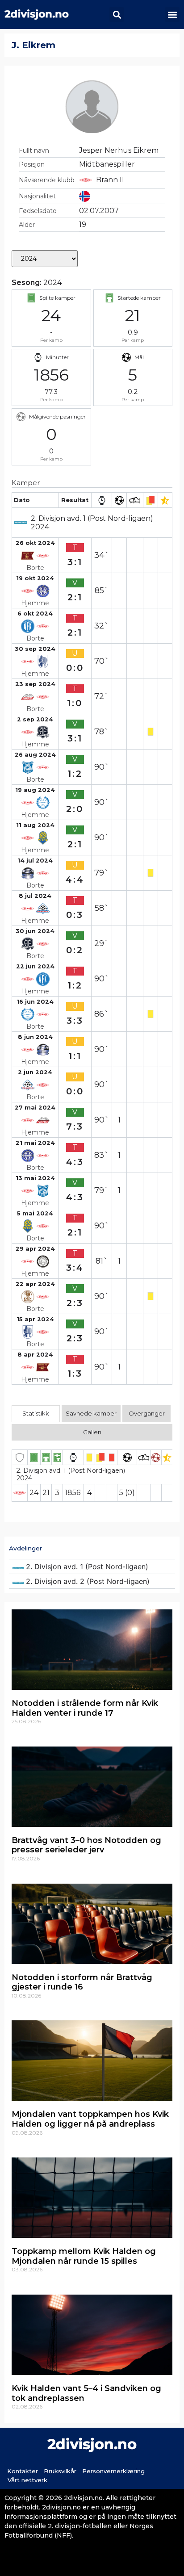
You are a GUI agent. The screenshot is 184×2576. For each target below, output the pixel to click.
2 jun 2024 (35, 1072)
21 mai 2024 (35, 1143)
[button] (117, 15)
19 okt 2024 (35, 578)
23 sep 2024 (35, 684)
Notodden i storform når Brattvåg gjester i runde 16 (82, 1982)
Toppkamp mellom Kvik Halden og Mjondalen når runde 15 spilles (84, 2256)
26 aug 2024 (35, 755)
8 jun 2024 (35, 1037)
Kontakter (23, 2471)
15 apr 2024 (35, 1319)
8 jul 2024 (35, 896)
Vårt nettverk (27, 2480)
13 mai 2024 (35, 1178)
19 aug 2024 (35, 790)
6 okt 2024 (35, 614)
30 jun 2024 (35, 931)
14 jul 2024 (35, 861)
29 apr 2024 (35, 1249)
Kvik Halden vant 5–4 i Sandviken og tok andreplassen (86, 2393)
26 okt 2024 (35, 543)
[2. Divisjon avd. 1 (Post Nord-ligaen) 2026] (92, 1567)
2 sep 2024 (35, 719)
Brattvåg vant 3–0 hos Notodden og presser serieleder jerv (86, 1845)
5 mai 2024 (35, 1213)
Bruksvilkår (60, 2471)
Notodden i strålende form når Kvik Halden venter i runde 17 (85, 1708)
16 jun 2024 (35, 1002)
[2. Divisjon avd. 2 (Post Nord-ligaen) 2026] (92, 1581)
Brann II (110, 180)
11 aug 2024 (35, 825)
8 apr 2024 (35, 1355)
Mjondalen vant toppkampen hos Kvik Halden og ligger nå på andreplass (90, 2119)
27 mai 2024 (35, 1108)
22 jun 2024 (35, 966)
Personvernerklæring (113, 2471)
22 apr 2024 (35, 1284)
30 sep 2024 (35, 649)
